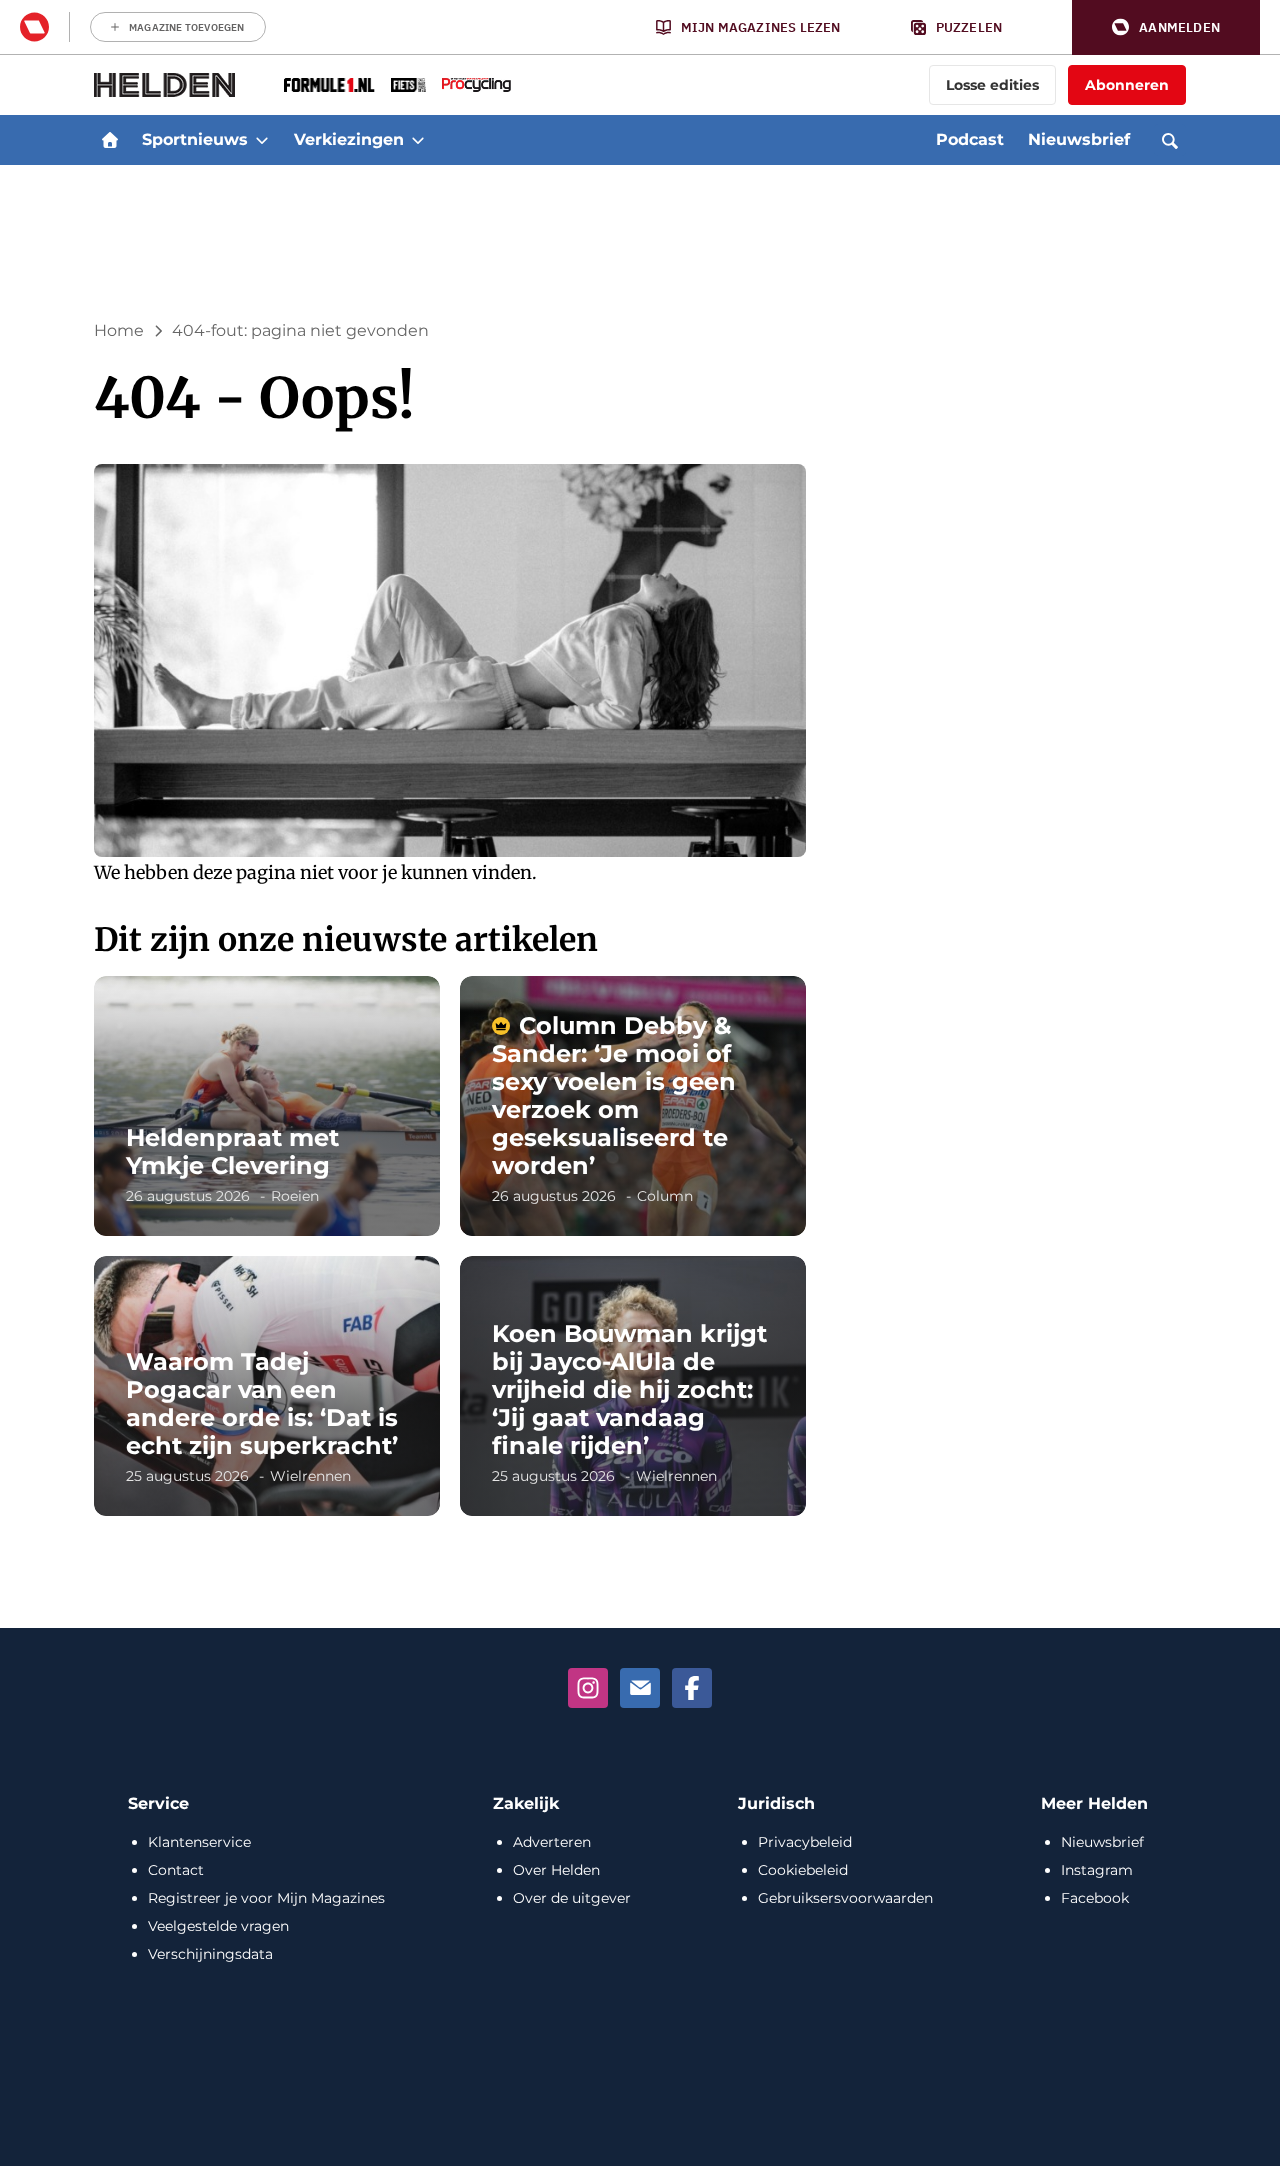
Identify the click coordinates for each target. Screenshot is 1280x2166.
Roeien (295, 1196)
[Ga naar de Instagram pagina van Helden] (588, 1688)
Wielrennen (310, 1476)
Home (119, 330)
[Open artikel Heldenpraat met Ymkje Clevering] (267, 1106)
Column (665, 1196)
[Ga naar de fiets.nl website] (408, 85)
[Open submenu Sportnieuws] (262, 140)
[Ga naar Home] (110, 140)
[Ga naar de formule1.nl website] (329, 85)
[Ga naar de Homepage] (165, 85)
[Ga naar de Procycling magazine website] (476, 85)
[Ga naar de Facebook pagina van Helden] (692, 1688)
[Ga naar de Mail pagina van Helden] (640, 1688)
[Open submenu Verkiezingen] (418, 140)
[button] (1166, 27)
